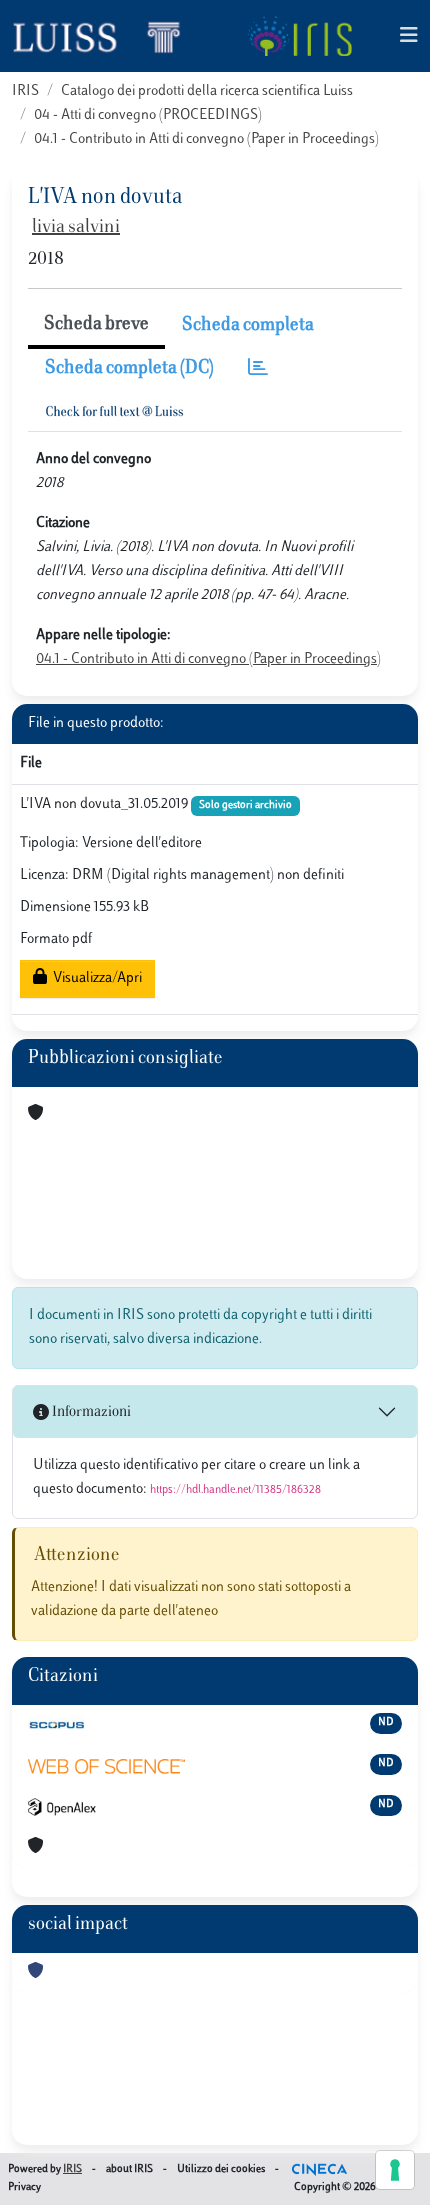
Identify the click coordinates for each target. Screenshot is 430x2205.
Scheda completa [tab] (248, 326)
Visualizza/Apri (94, 978)
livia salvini (76, 228)
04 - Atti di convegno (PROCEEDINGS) (148, 115)
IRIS (25, 91)
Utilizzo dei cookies (221, 2169)
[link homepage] (105, 36)
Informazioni (90, 1412)
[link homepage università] (299, 36)
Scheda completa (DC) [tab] (129, 369)
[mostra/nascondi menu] (409, 36)
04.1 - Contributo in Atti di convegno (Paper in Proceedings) (206, 139)
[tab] (258, 369)
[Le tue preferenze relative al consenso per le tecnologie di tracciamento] (395, 2170)
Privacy (24, 2187)
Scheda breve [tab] (96, 325)
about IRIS (129, 2169)
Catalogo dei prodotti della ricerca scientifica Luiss (207, 91)
